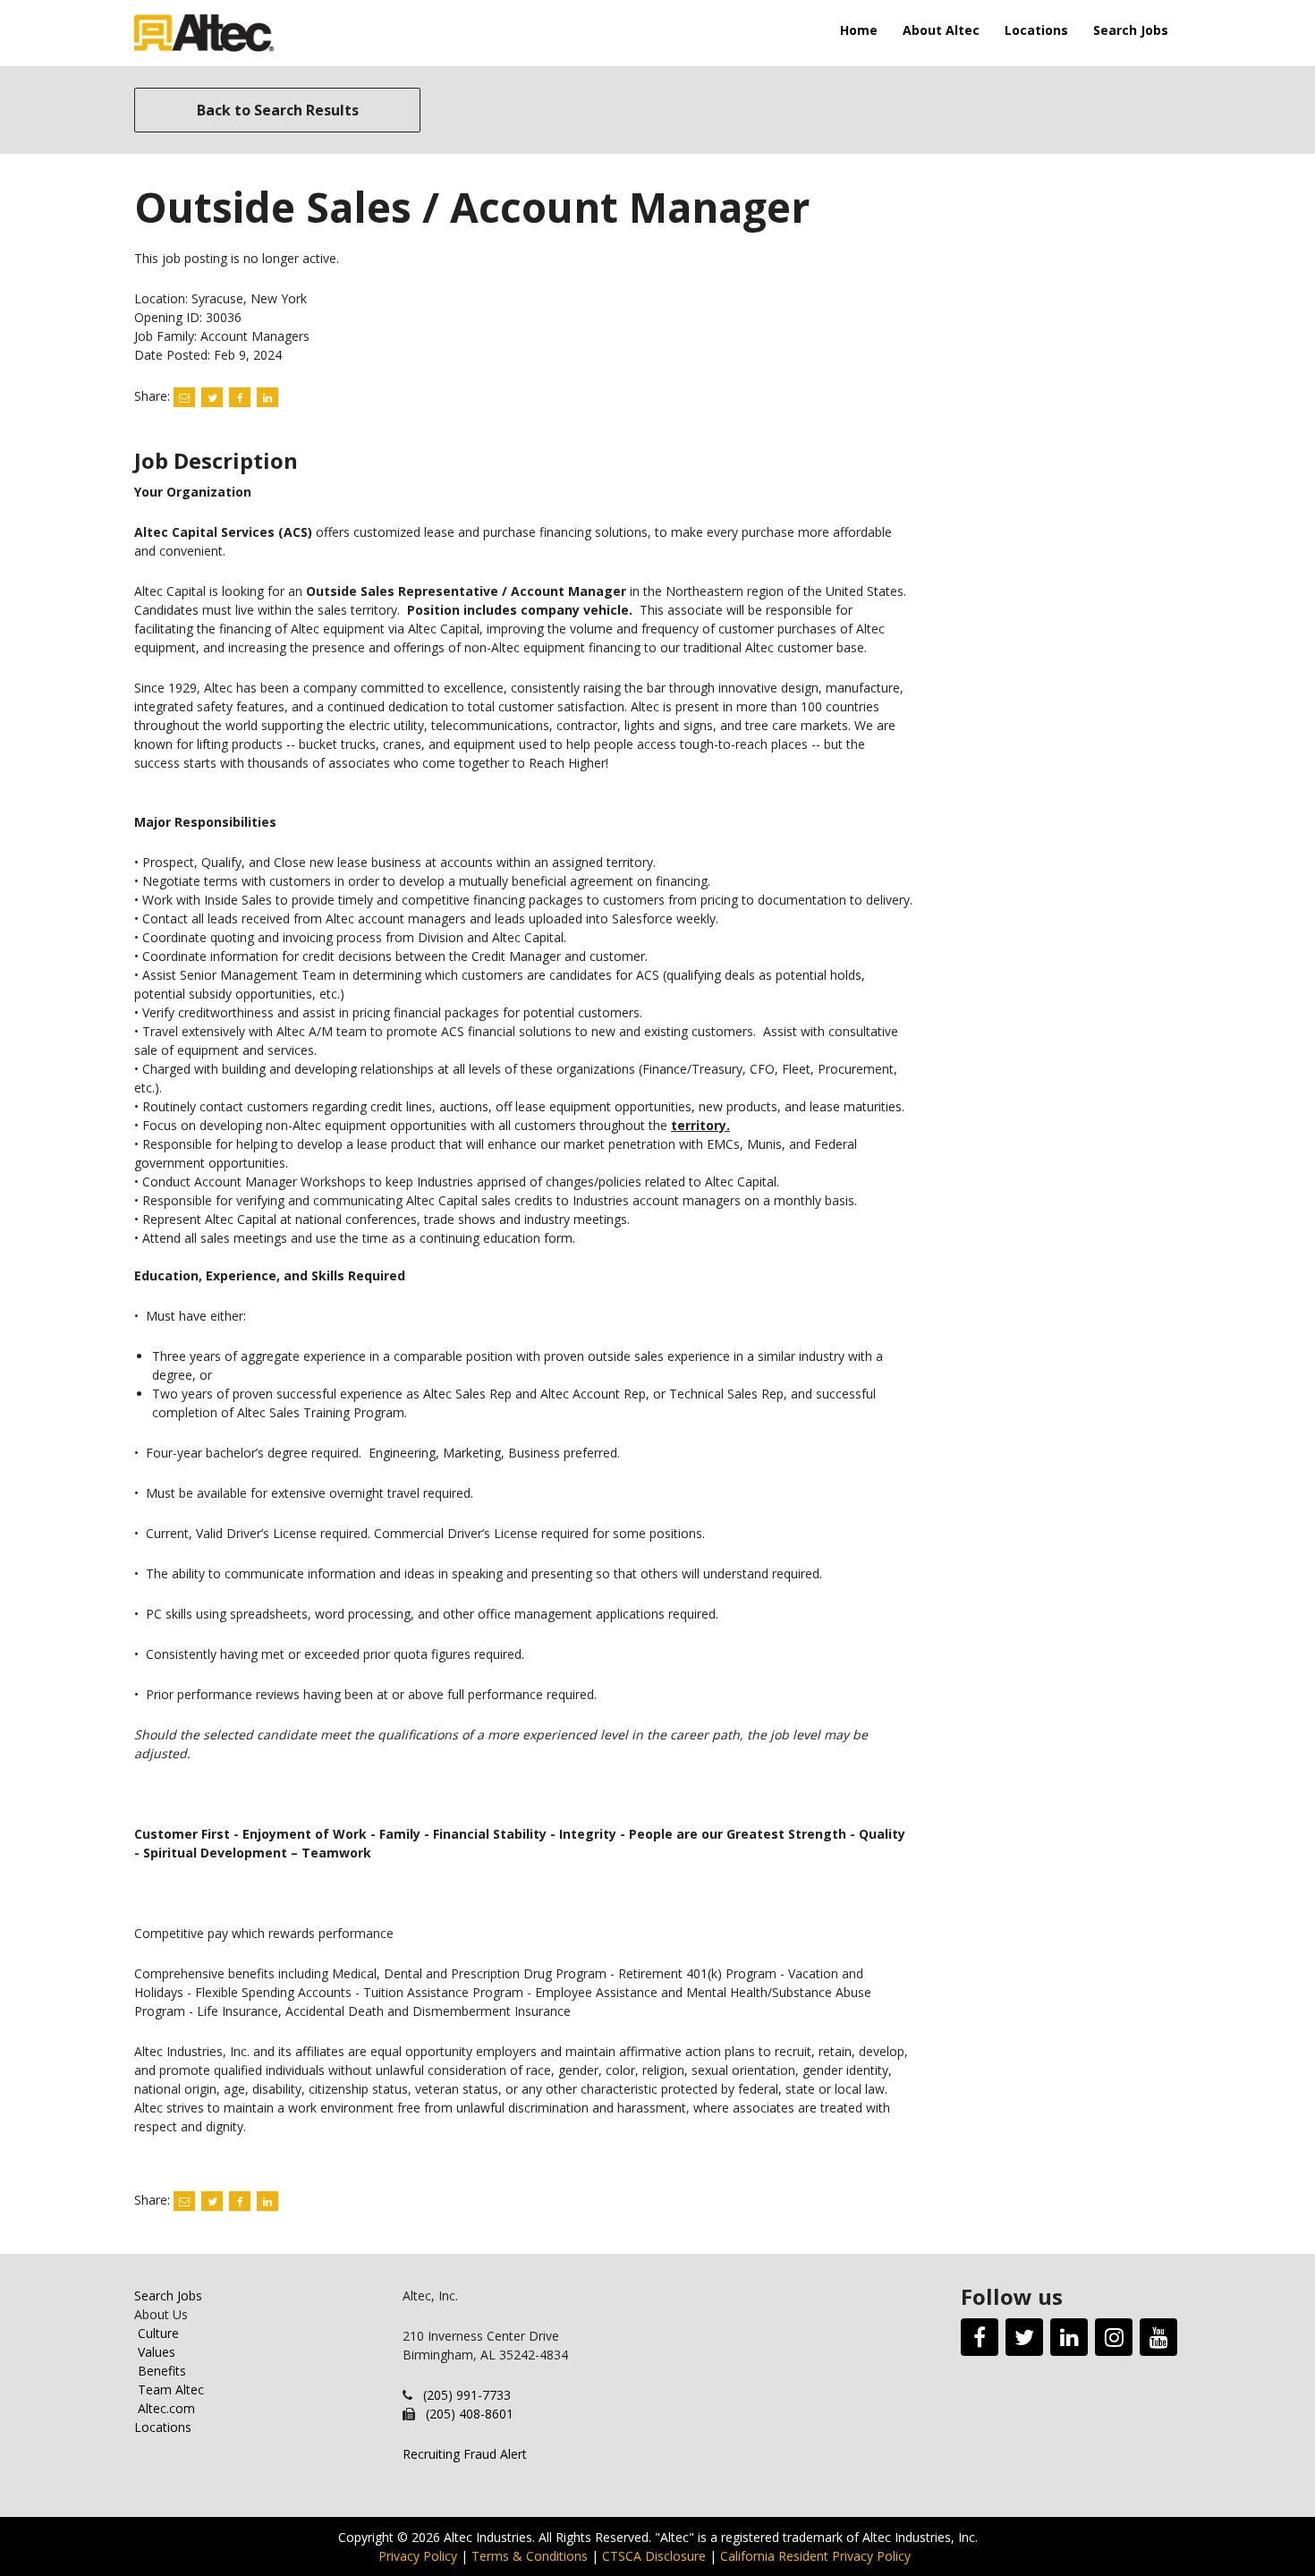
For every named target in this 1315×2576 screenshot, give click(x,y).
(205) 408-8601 (470, 2414)
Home (859, 30)
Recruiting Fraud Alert (465, 2454)
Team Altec (171, 2389)
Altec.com (166, 2408)
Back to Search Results (278, 110)
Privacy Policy (418, 2556)
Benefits (162, 2371)
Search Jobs (1131, 30)
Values (157, 2352)
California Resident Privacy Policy (815, 2556)
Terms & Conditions (530, 2556)
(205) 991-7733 (467, 2395)
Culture (158, 2333)
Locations (1036, 30)
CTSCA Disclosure (654, 2556)
